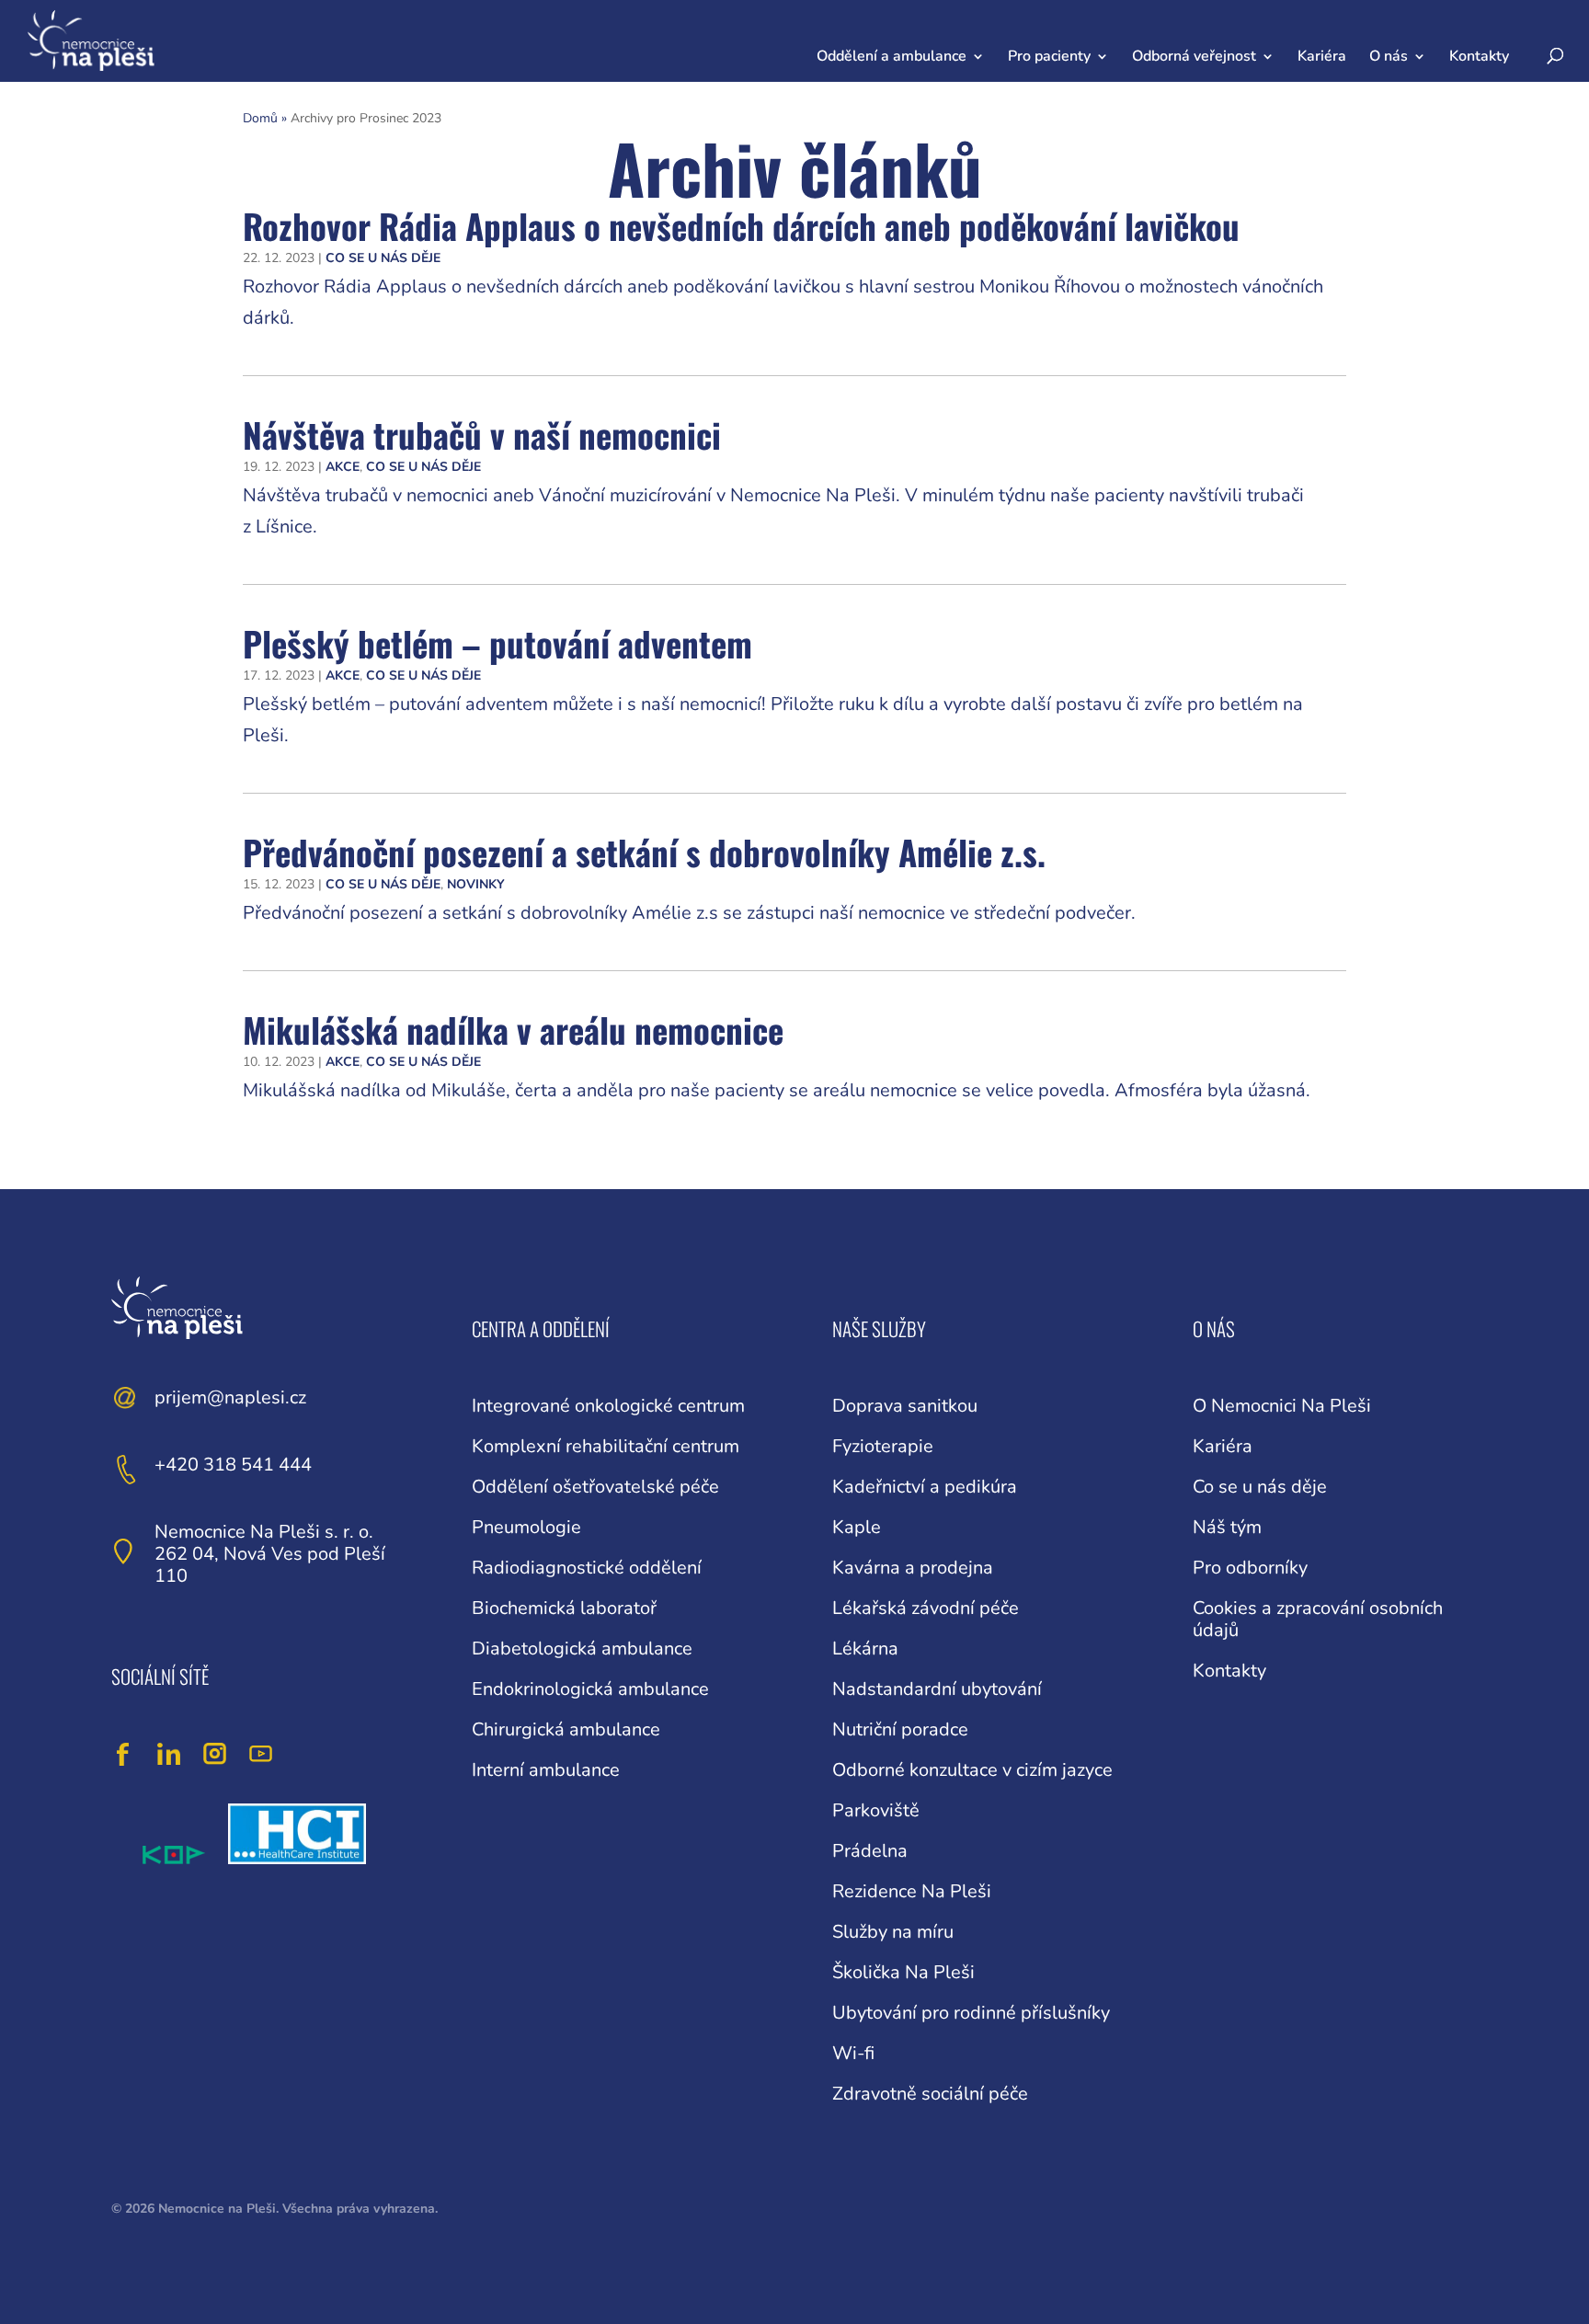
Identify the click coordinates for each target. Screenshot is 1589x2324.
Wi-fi (853, 2053)
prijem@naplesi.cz (230, 1397)
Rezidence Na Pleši (912, 1891)
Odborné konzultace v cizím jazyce (972, 1770)
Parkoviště (876, 1810)
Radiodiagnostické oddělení (587, 1568)
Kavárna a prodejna (913, 1568)
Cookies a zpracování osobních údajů (1318, 1619)
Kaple (857, 1527)
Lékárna (865, 1649)
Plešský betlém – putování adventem (497, 643)
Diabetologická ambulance (582, 1649)
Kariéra (1322, 56)
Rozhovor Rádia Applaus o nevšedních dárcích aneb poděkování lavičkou (741, 226)
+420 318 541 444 (233, 1465)
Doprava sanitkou (905, 1406)
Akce (343, 467)
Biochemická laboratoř (564, 1608)
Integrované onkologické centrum (608, 1406)
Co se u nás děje (383, 258)
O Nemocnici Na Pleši (1282, 1406)
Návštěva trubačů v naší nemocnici (482, 435)
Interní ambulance (546, 1770)
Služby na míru (893, 1932)
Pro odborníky (1250, 1568)
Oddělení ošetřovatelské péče (595, 1487)
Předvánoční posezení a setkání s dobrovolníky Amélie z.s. (644, 852)
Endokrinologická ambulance (590, 1689)
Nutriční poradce (900, 1729)
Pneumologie (526, 1527)
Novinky (476, 884)
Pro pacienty (1049, 56)
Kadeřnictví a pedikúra (925, 1487)
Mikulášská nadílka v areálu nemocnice (513, 1030)
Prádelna (870, 1851)
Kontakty (1479, 56)
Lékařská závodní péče (926, 1608)
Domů (260, 118)
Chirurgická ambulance (566, 1729)
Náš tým (1227, 1527)
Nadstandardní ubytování (937, 1689)
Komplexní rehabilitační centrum (606, 1446)
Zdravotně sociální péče (930, 2094)
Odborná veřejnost (1194, 56)
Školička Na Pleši (903, 1972)
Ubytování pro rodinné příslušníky (971, 2013)
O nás (1389, 56)
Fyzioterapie (883, 1446)
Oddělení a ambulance (892, 56)
